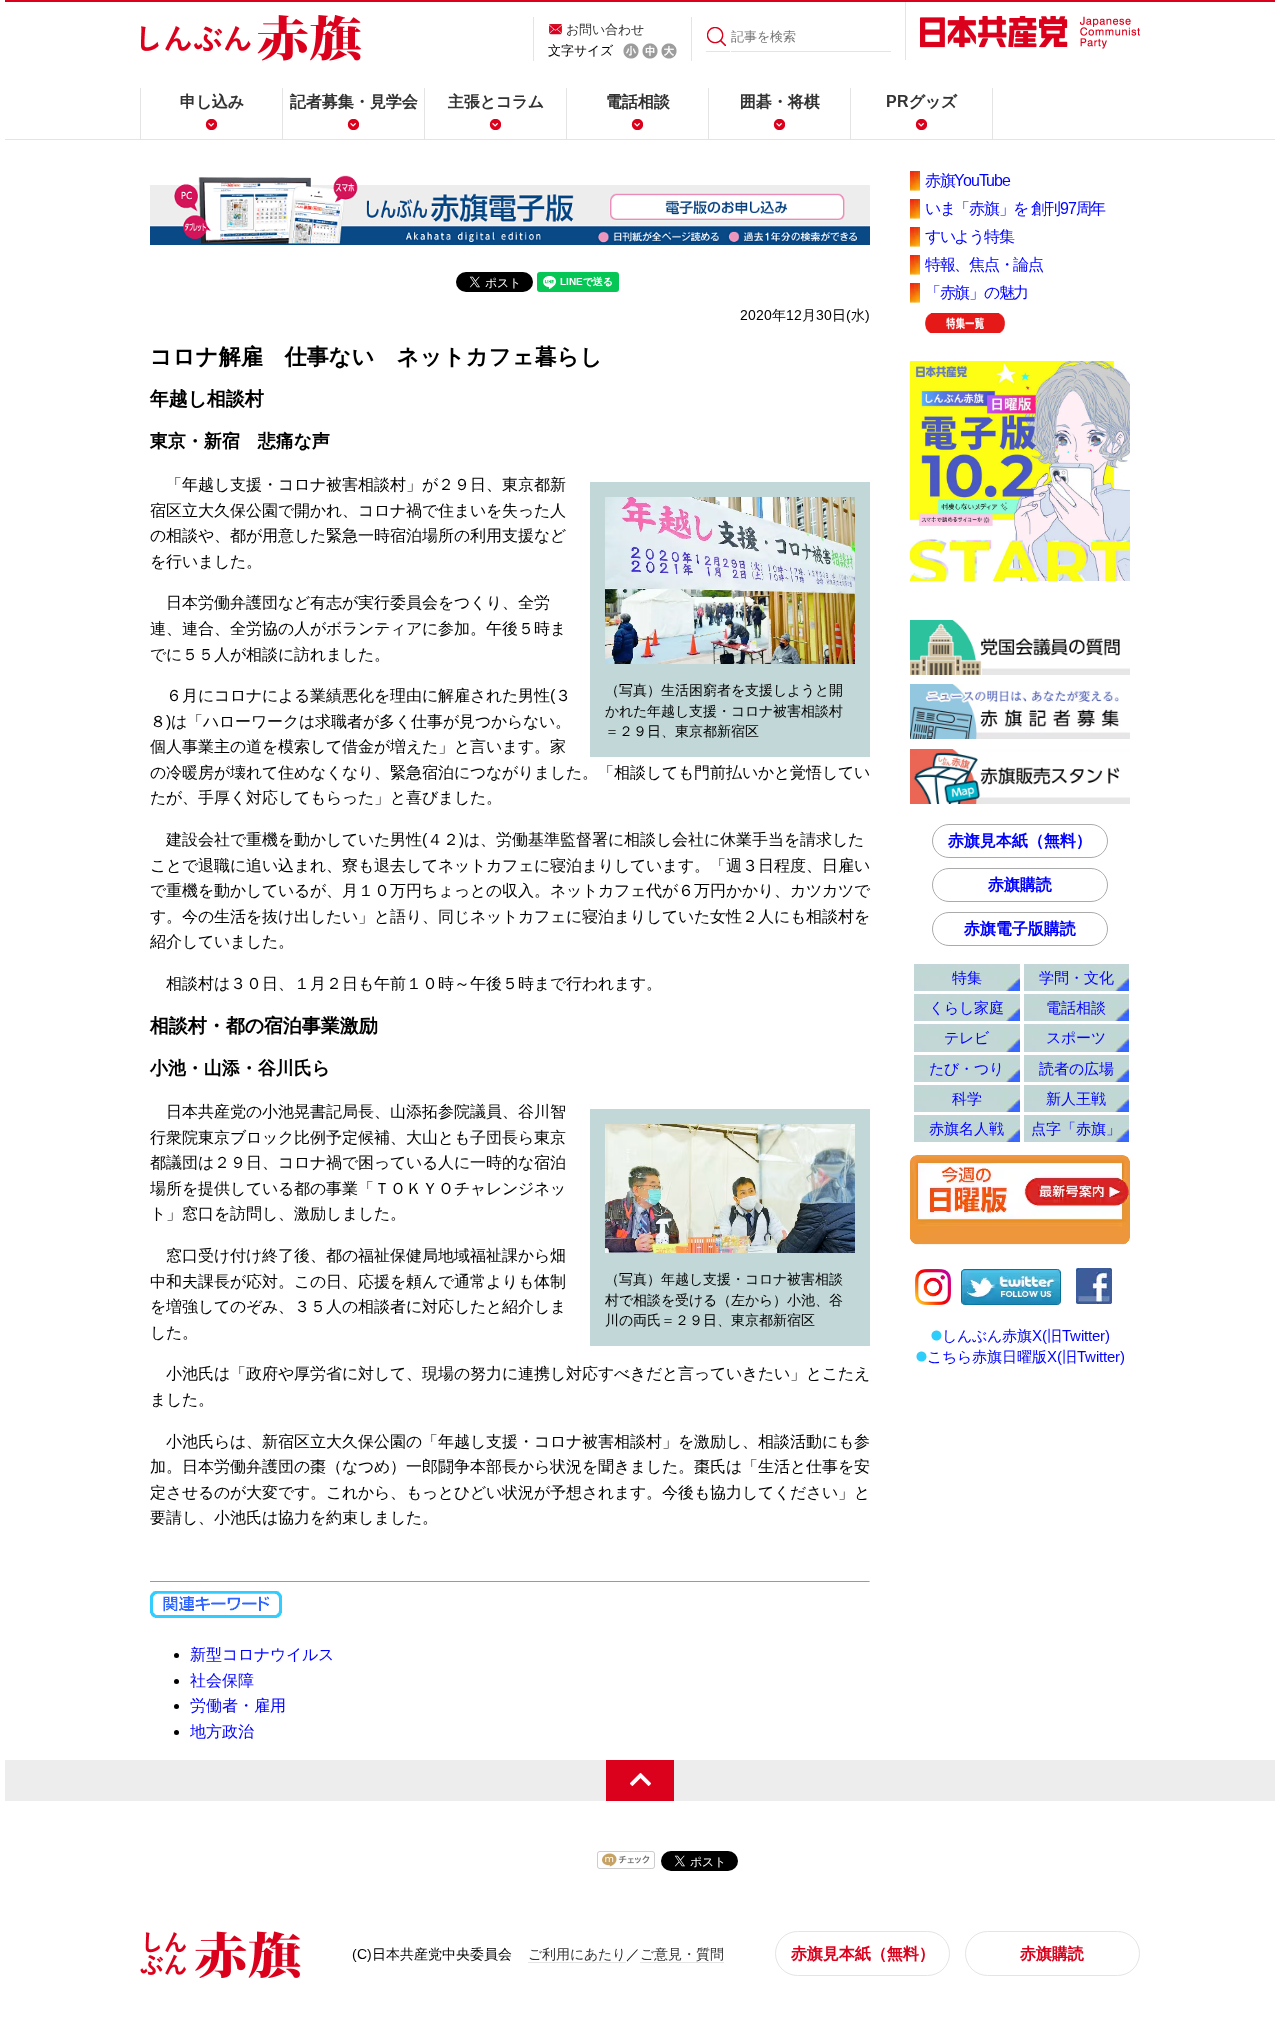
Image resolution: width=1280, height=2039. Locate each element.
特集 (967, 977)
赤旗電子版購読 (1020, 928)
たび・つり (966, 1068)
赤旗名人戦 (966, 1128)
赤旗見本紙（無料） (1020, 840)
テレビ (966, 1037)
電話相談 (638, 101)
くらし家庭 (966, 1007)
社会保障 (222, 1680)
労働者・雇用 (238, 1705)
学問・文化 (1076, 977)
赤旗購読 (1020, 884)
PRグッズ (921, 101)
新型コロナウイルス (262, 1654)
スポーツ (1076, 1037)
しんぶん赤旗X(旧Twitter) (1026, 1335)
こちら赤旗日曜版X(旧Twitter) (1026, 1356)
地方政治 (222, 1731)
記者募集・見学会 (354, 101)
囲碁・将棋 (780, 101)
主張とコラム (496, 101)
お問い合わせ (605, 29)
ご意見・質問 (682, 1954)
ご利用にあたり (577, 1954)
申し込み (212, 101)
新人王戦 (1076, 1098)
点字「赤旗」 (1076, 1128)
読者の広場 (1076, 1068)
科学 (967, 1098)
